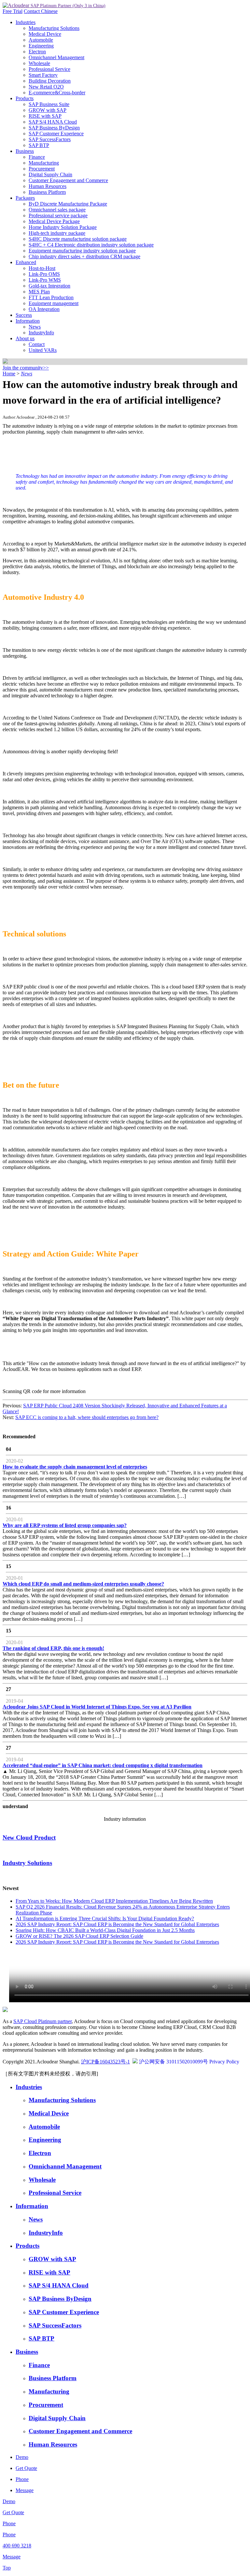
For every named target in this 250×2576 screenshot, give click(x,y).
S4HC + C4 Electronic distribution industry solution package (91, 245)
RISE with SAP (45, 116)
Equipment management (54, 303)
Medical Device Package (54, 221)
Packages (25, 198)
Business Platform (47, 192)
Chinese (49, 11)
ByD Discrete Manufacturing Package (68, 204)
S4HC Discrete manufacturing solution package (78, 239)
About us (25, 338)
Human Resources (48, 186)
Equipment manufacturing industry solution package (82, 251)
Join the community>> (26, 368)
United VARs (43, 350)
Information (28, 321)
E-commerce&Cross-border (57, 93)
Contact (32, 11)
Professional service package (58, 215)
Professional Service (49, 69)
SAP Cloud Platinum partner (42, 2021)
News (35, 327)
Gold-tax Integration (49, 286)
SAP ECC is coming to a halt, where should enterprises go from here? (87, 1417)
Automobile (41, 40)
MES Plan (39, 292)
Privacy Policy (224, 2062)
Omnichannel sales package (57, 210)
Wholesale (39, 63)
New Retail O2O (46, 87)
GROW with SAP (48, 110)
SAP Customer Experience (56, 134)
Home (9, 374)
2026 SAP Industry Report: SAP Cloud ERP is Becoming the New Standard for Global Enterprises (117, 1924)
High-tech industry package (57, 233)
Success (24, 315)
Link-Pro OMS (44, 274)
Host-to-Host (42, 268)
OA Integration (44, 309)
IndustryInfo (41, 333)
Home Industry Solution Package (63, 227)
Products (25, 98)
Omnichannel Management (56, 57)
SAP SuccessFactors (50, 139)
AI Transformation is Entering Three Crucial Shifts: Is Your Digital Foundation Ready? (105, 1919)
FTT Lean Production (51, 297)
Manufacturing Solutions (54, 28)
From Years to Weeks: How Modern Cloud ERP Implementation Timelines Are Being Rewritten (114, 1901)
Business (25, 151)
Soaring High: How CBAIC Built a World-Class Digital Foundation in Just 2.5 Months (105, 1930)
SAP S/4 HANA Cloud (53, 122)
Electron (37, 52)
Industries (26, 22)
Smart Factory (43, 75)
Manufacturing (44, 163)
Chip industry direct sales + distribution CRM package (84, 256)
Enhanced (26, 262)
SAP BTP (39, 145)
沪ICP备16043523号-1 (105, 2062)
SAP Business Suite (49, 104)
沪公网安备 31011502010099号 (174, 2062)
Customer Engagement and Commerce (68, 180)
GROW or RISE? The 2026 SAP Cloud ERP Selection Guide (79, 1936)
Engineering (41, 46)
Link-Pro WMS (45, 280)
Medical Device (45, 34)
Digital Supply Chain (50, 174)
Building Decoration (50, 81)
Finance (37, 157)
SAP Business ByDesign (54, 128)
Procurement (42, 169)
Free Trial (13, 11)
